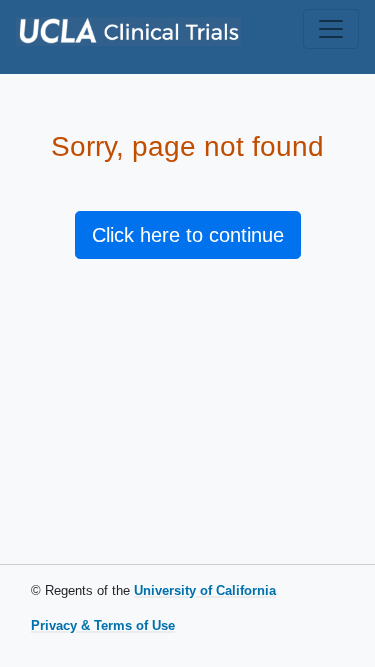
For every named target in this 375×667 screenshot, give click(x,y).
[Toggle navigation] (331, 29)
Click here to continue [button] (188, 235)
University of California (205, 590)
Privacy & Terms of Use (103, 625)
